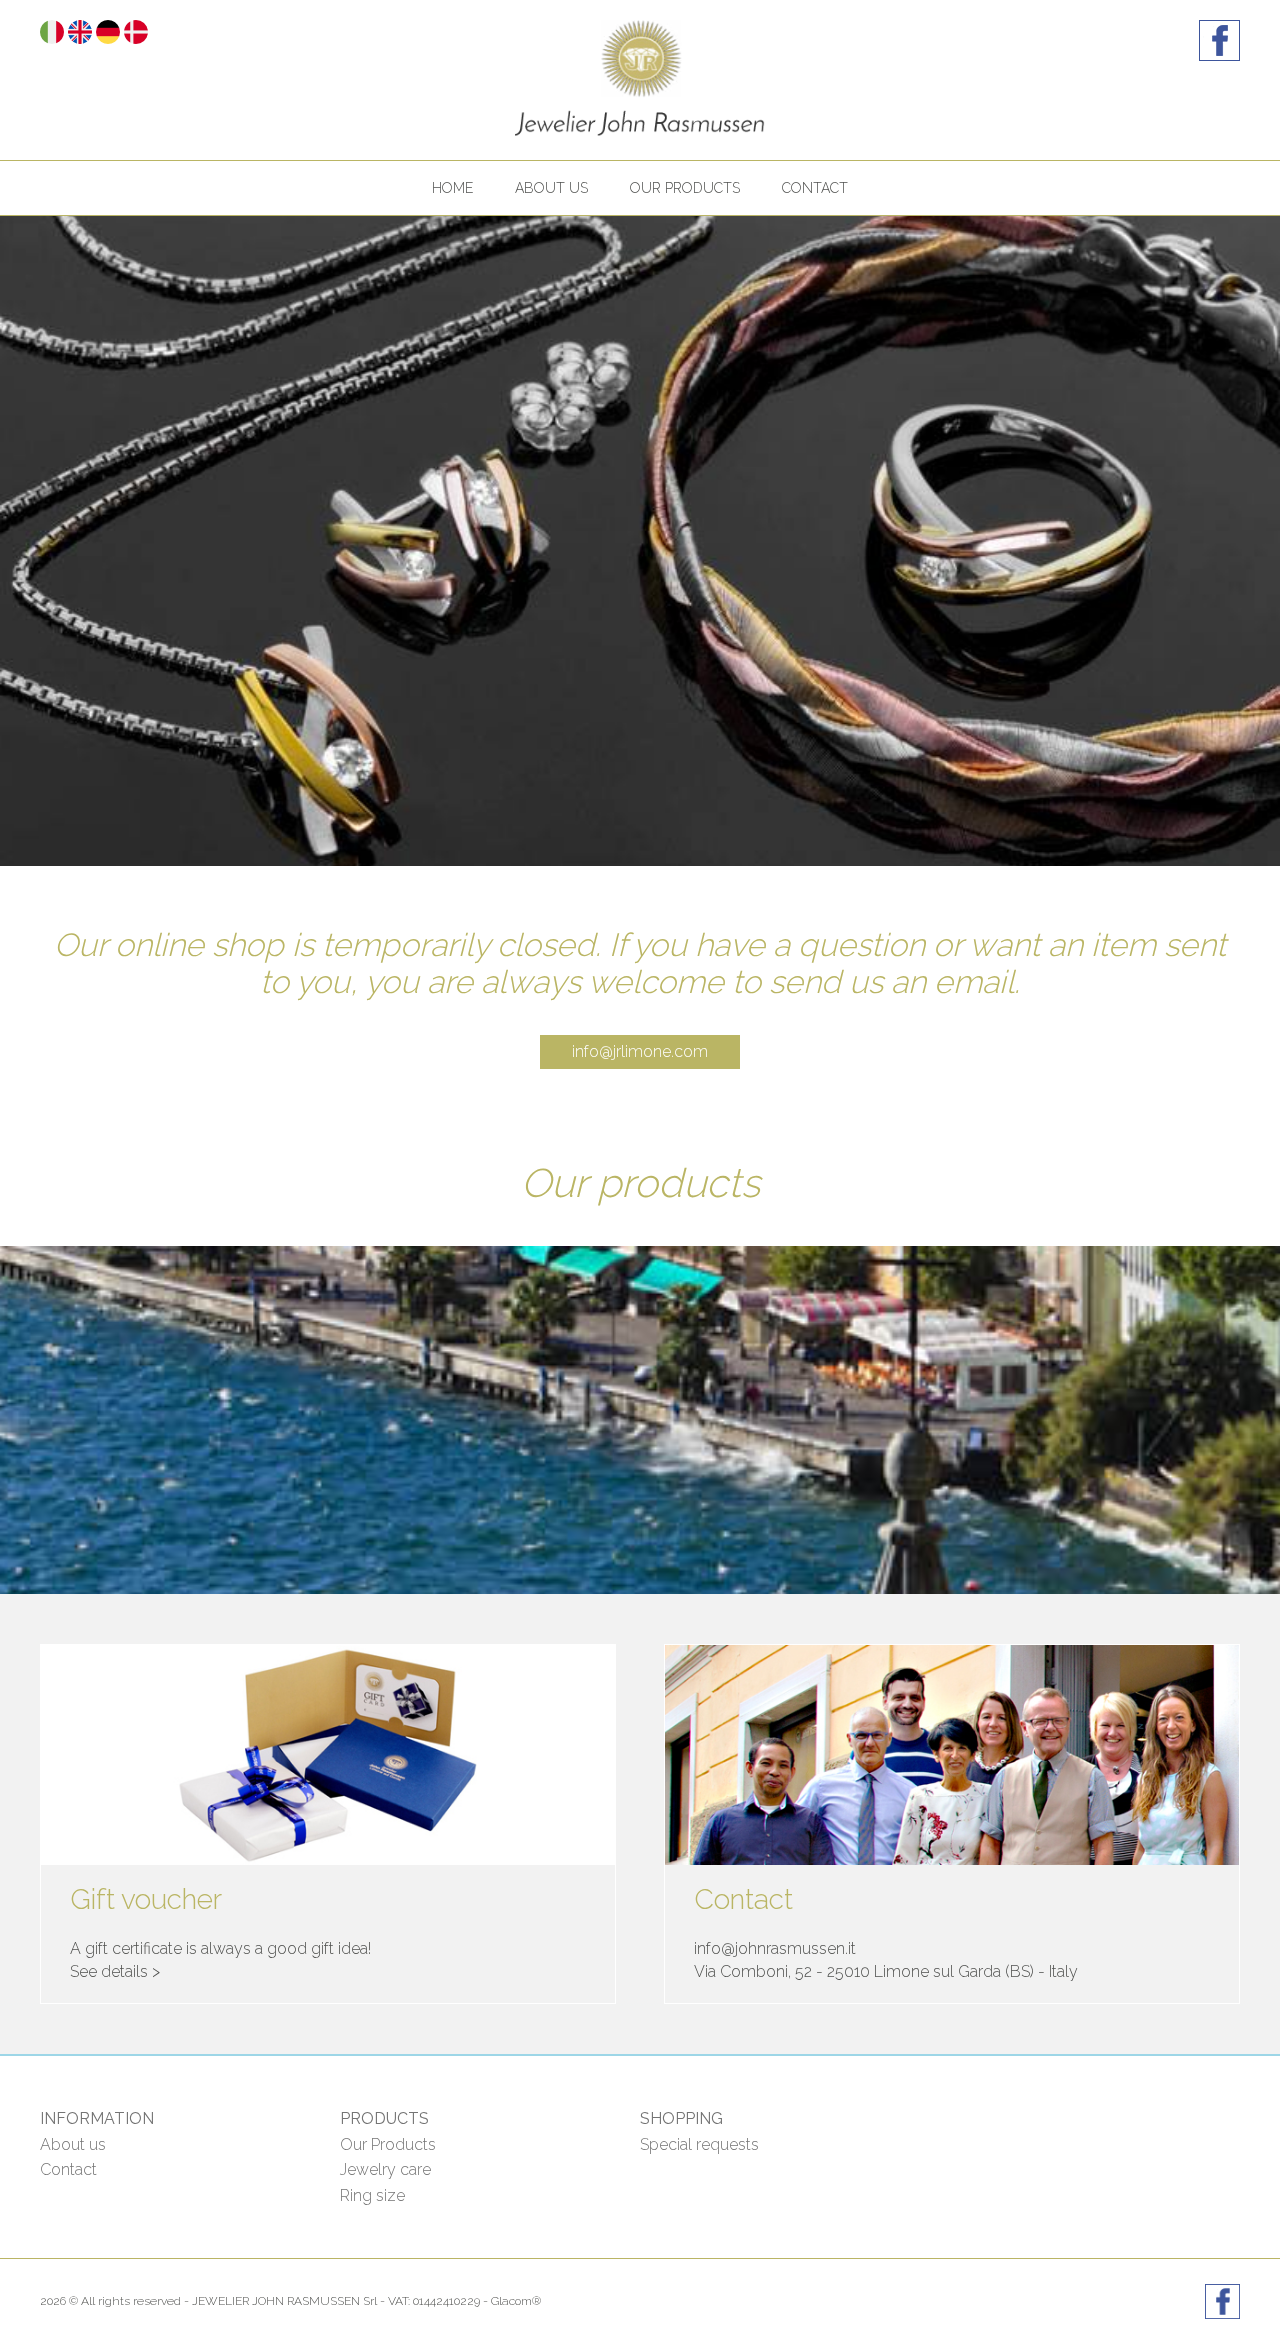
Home (452, 188)
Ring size (372, 2195)
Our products (685, 188)
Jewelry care (385, 2169)
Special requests (699, 2144)
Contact (815, 188)
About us (551, 188)
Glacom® (516, 2301)
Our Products (388, 2144)
